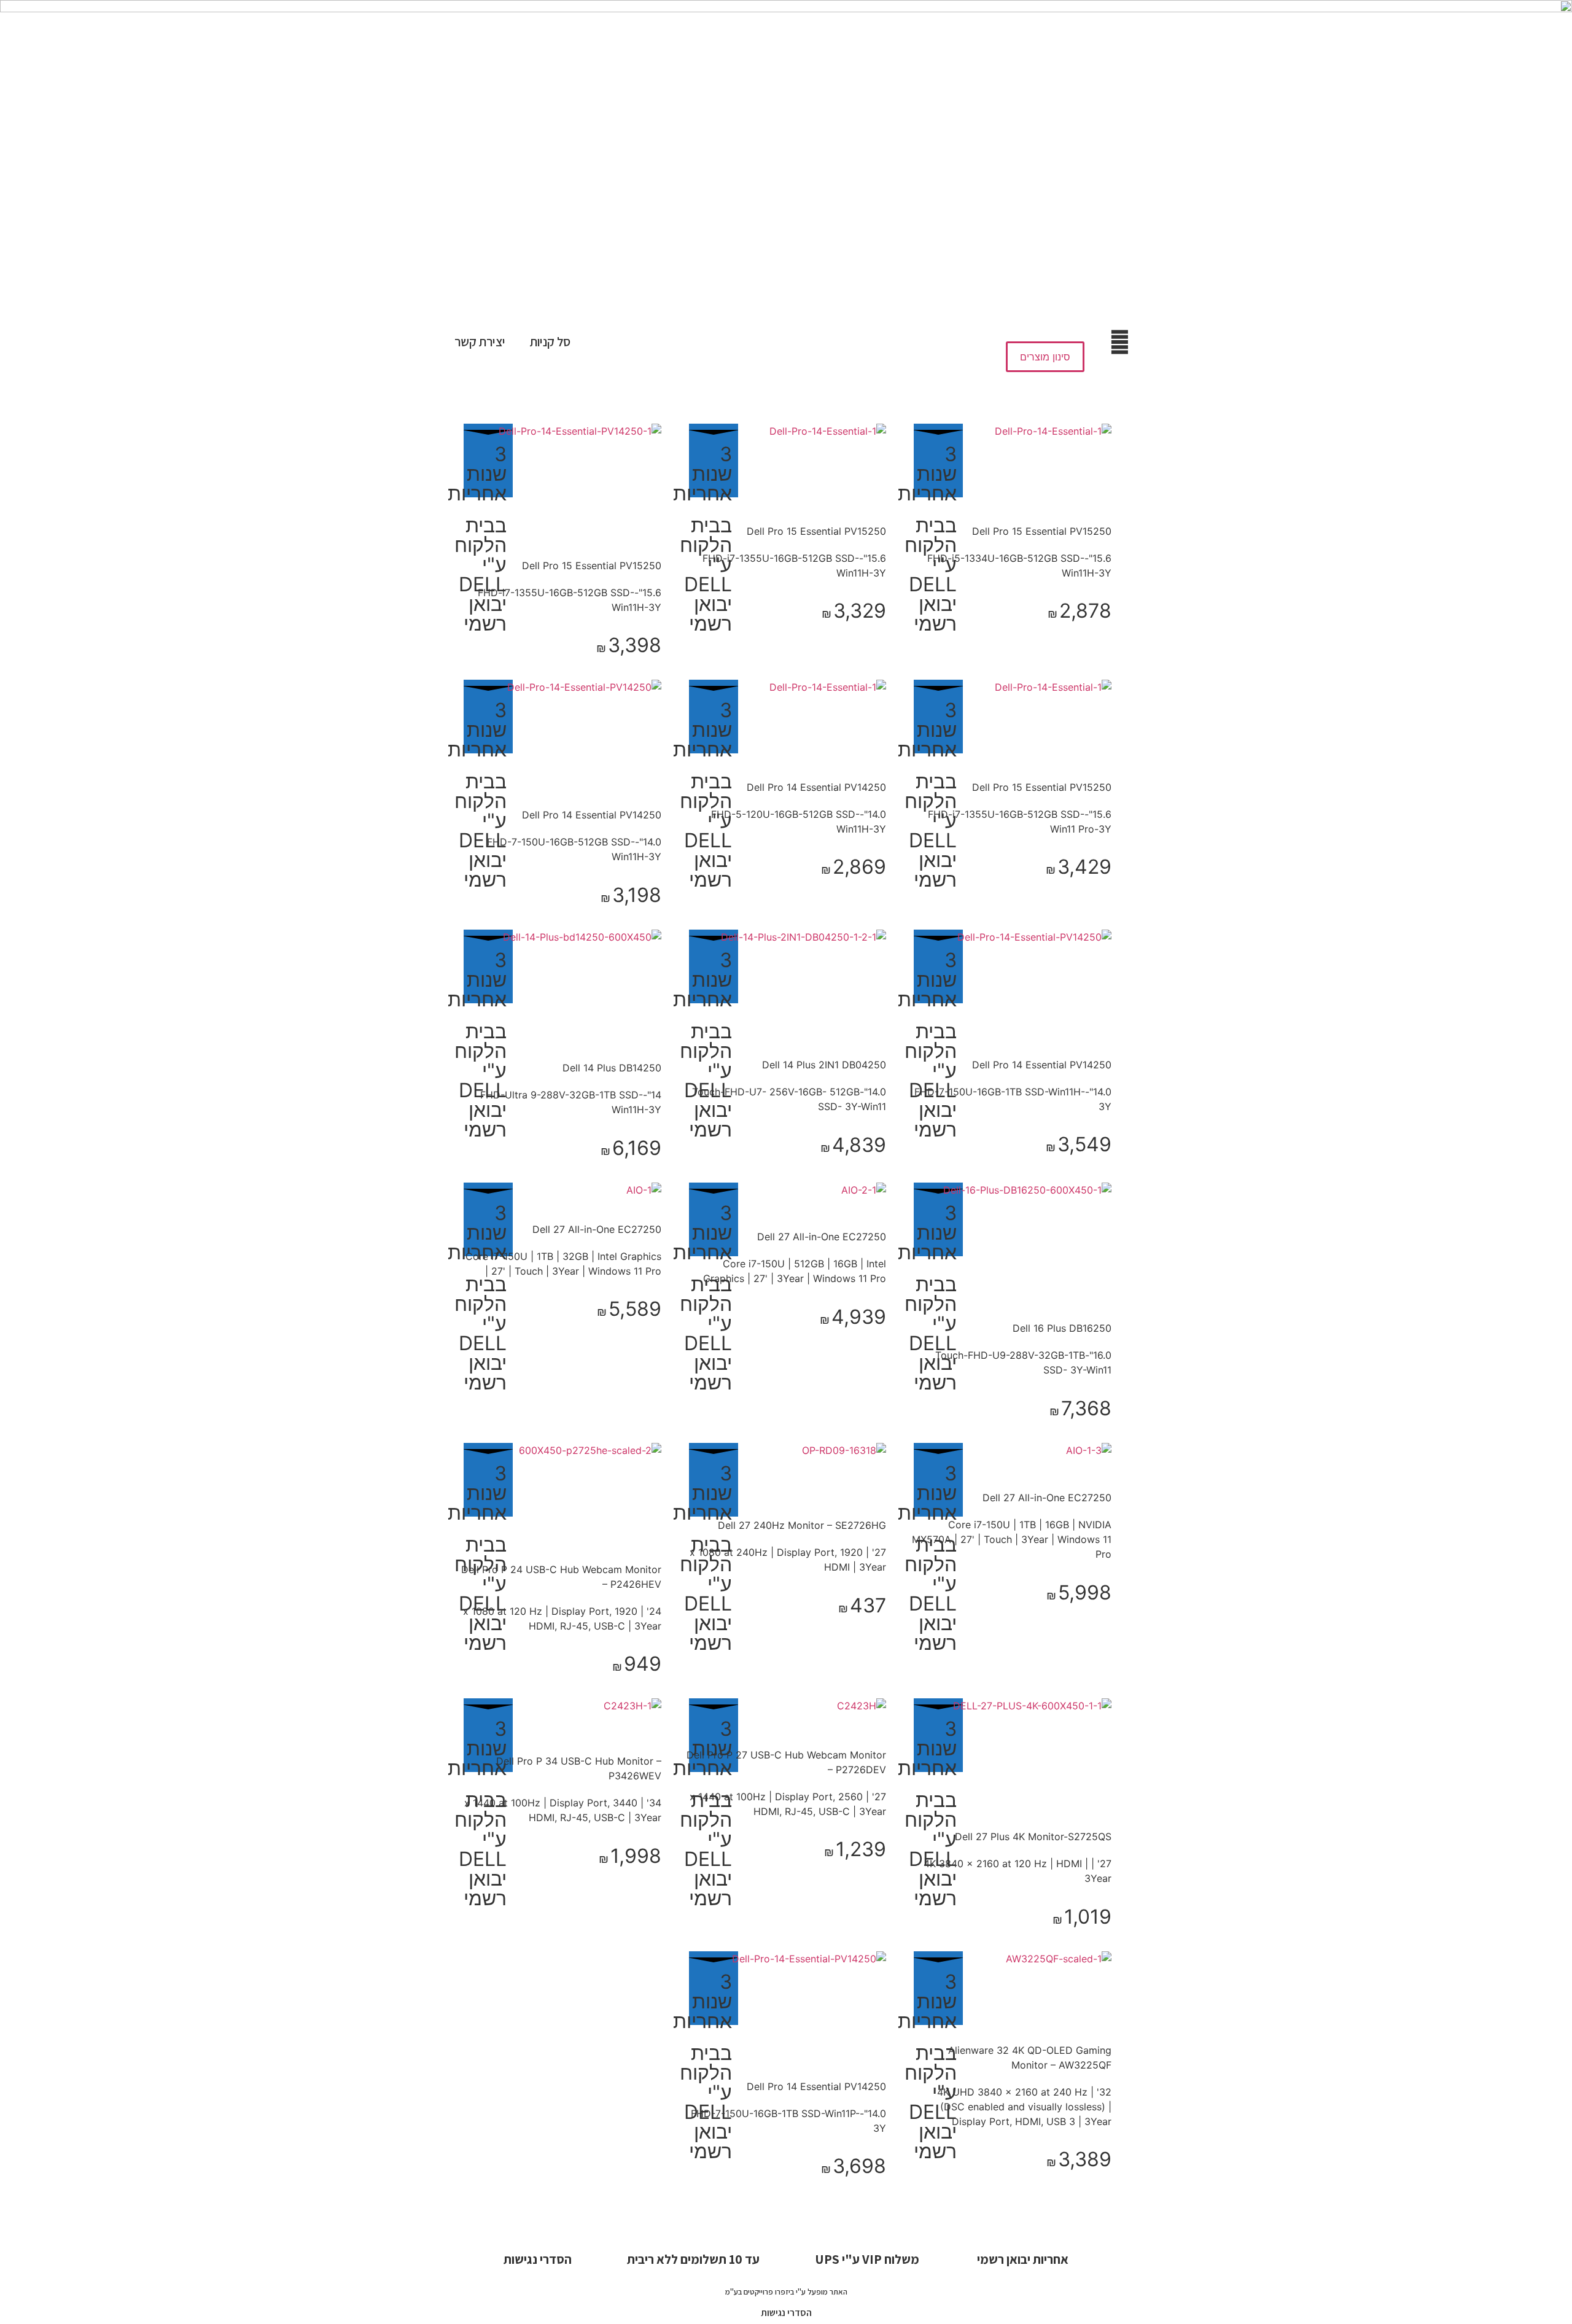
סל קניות (550, 342)
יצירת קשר (480, 342)
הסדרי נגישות (786, 2313)
